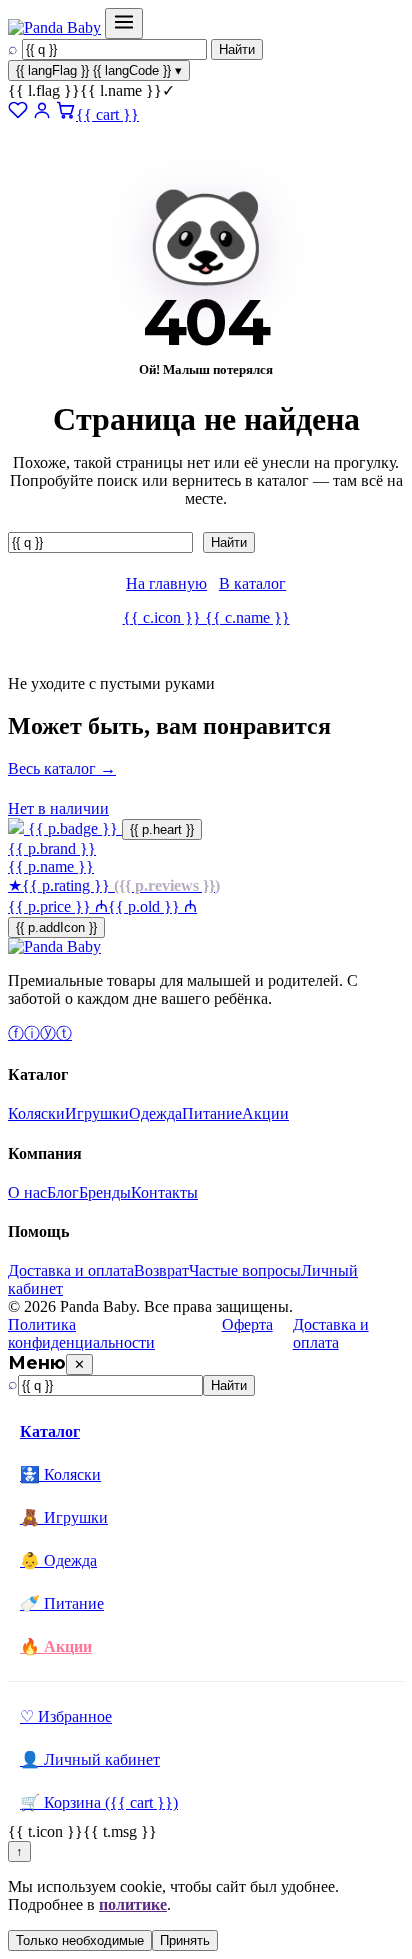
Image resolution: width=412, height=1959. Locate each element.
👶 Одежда (58, 1560)
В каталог (252, 583)
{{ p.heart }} (162, 829)
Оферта (247, 1324)
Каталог (50, 1431)
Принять (185, 1940)
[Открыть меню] (124, 23)
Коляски (36, 1113)
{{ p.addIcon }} (56, 927)
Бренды (105, 1192)
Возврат (161, 1270)
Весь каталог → (62, 768)
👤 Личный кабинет (90, 1759)
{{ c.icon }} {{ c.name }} (206, 617)
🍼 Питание (62, 1603)
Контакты (164, 1192)
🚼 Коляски (60, 1474)
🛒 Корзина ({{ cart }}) (99, 1802)
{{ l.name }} (91, 90)
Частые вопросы (245, 1270)
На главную (166, 583)
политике (133, 1904)
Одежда (155, 1113)
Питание (212, 1113)
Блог (63, 1192)
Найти (237, 49)
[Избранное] (18, 114)
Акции (265, 1113)
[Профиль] (42, 114)
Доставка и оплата (71, 1270)
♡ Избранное (66, 1716)
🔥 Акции (56, 1646)
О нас (27, 1192)
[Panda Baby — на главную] (54, 27)
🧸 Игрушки (64, 1517)
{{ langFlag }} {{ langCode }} (99, 70)
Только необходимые (80, 1940)
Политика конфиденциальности (81, 1333)
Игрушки (97, 1113)
